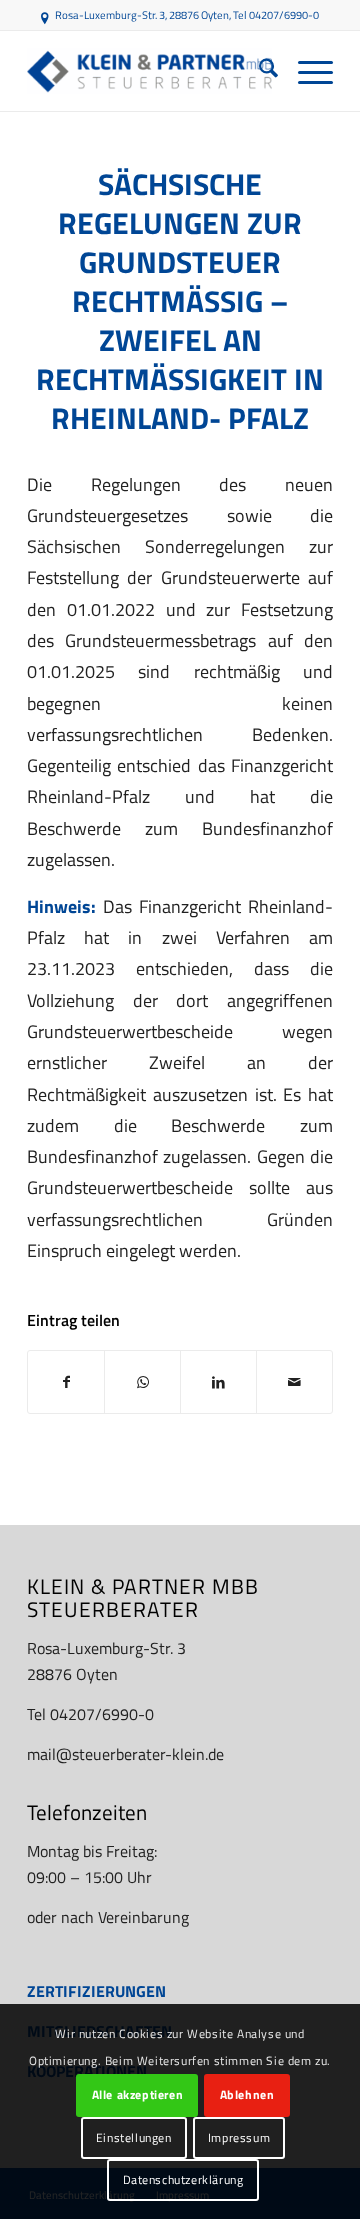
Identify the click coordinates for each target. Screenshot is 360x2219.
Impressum (239, 2137)
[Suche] (258, 71)
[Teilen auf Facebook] (66, 1382)
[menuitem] (258, 71)
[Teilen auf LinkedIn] (218, 1382)
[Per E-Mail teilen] (294, 1382)
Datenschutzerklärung (183, 2179)
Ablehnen (247, 2094)
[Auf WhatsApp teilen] (142, 1382)
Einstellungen (134, 2137)
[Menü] (305, 71)
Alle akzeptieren (138, 2094)
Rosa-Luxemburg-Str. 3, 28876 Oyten (142, 15)
